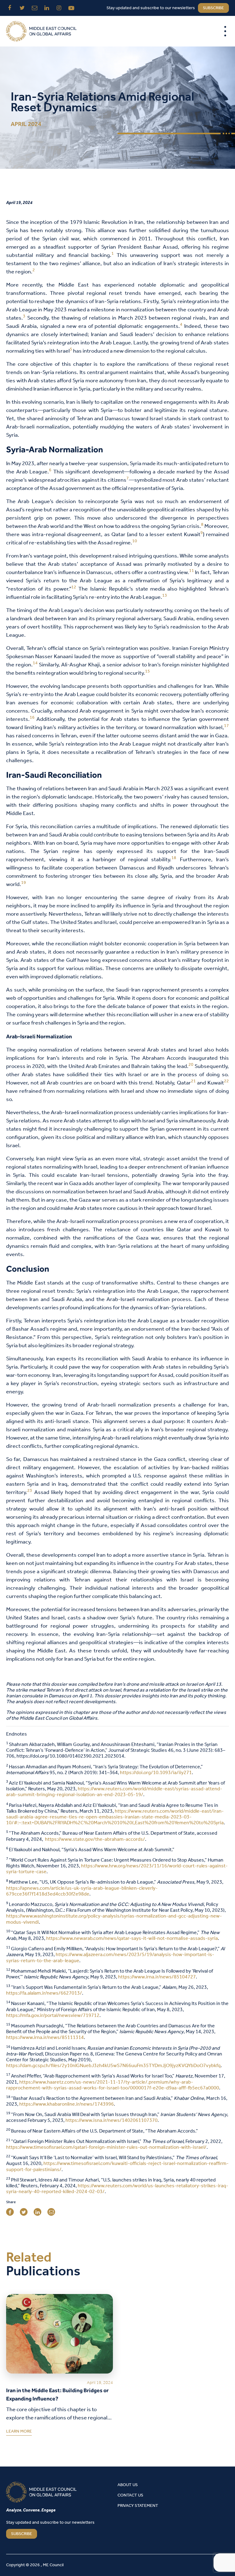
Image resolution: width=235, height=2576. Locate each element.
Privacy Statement (138, 2506)
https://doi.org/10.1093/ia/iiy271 (156, 1773)
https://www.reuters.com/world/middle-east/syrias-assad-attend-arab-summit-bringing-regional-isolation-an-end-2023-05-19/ (114, 1792)
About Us (128, 2485)
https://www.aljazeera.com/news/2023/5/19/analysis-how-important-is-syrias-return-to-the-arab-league (110, 1958)
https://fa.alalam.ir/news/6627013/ (44, 1993)
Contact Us (130, 2495)
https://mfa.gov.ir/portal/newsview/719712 (53, 2016)
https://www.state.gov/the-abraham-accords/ (95, 1839)
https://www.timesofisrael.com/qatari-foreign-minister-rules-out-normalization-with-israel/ (106, 2147)
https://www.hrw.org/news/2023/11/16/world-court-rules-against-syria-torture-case (117, 1869)
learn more (19, 2433)
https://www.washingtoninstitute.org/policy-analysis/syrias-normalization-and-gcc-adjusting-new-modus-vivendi (114, 1919)
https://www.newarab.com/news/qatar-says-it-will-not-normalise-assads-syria (132, 1938)
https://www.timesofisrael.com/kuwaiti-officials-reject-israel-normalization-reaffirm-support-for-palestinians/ (117, 2166)
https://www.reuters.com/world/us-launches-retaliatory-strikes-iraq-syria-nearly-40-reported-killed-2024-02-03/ (117, 2189)
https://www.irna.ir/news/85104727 (157, 1977)
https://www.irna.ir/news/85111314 (45, 2038)
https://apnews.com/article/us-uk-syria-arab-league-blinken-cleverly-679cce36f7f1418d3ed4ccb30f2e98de (82, 1891)
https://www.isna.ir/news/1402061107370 (112, 2120)
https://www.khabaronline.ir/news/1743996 (67, 2104)
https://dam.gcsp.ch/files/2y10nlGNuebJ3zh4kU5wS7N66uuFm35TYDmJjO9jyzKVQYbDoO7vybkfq (113, 2066)
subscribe (213, 8)
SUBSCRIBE (22, 2534)
